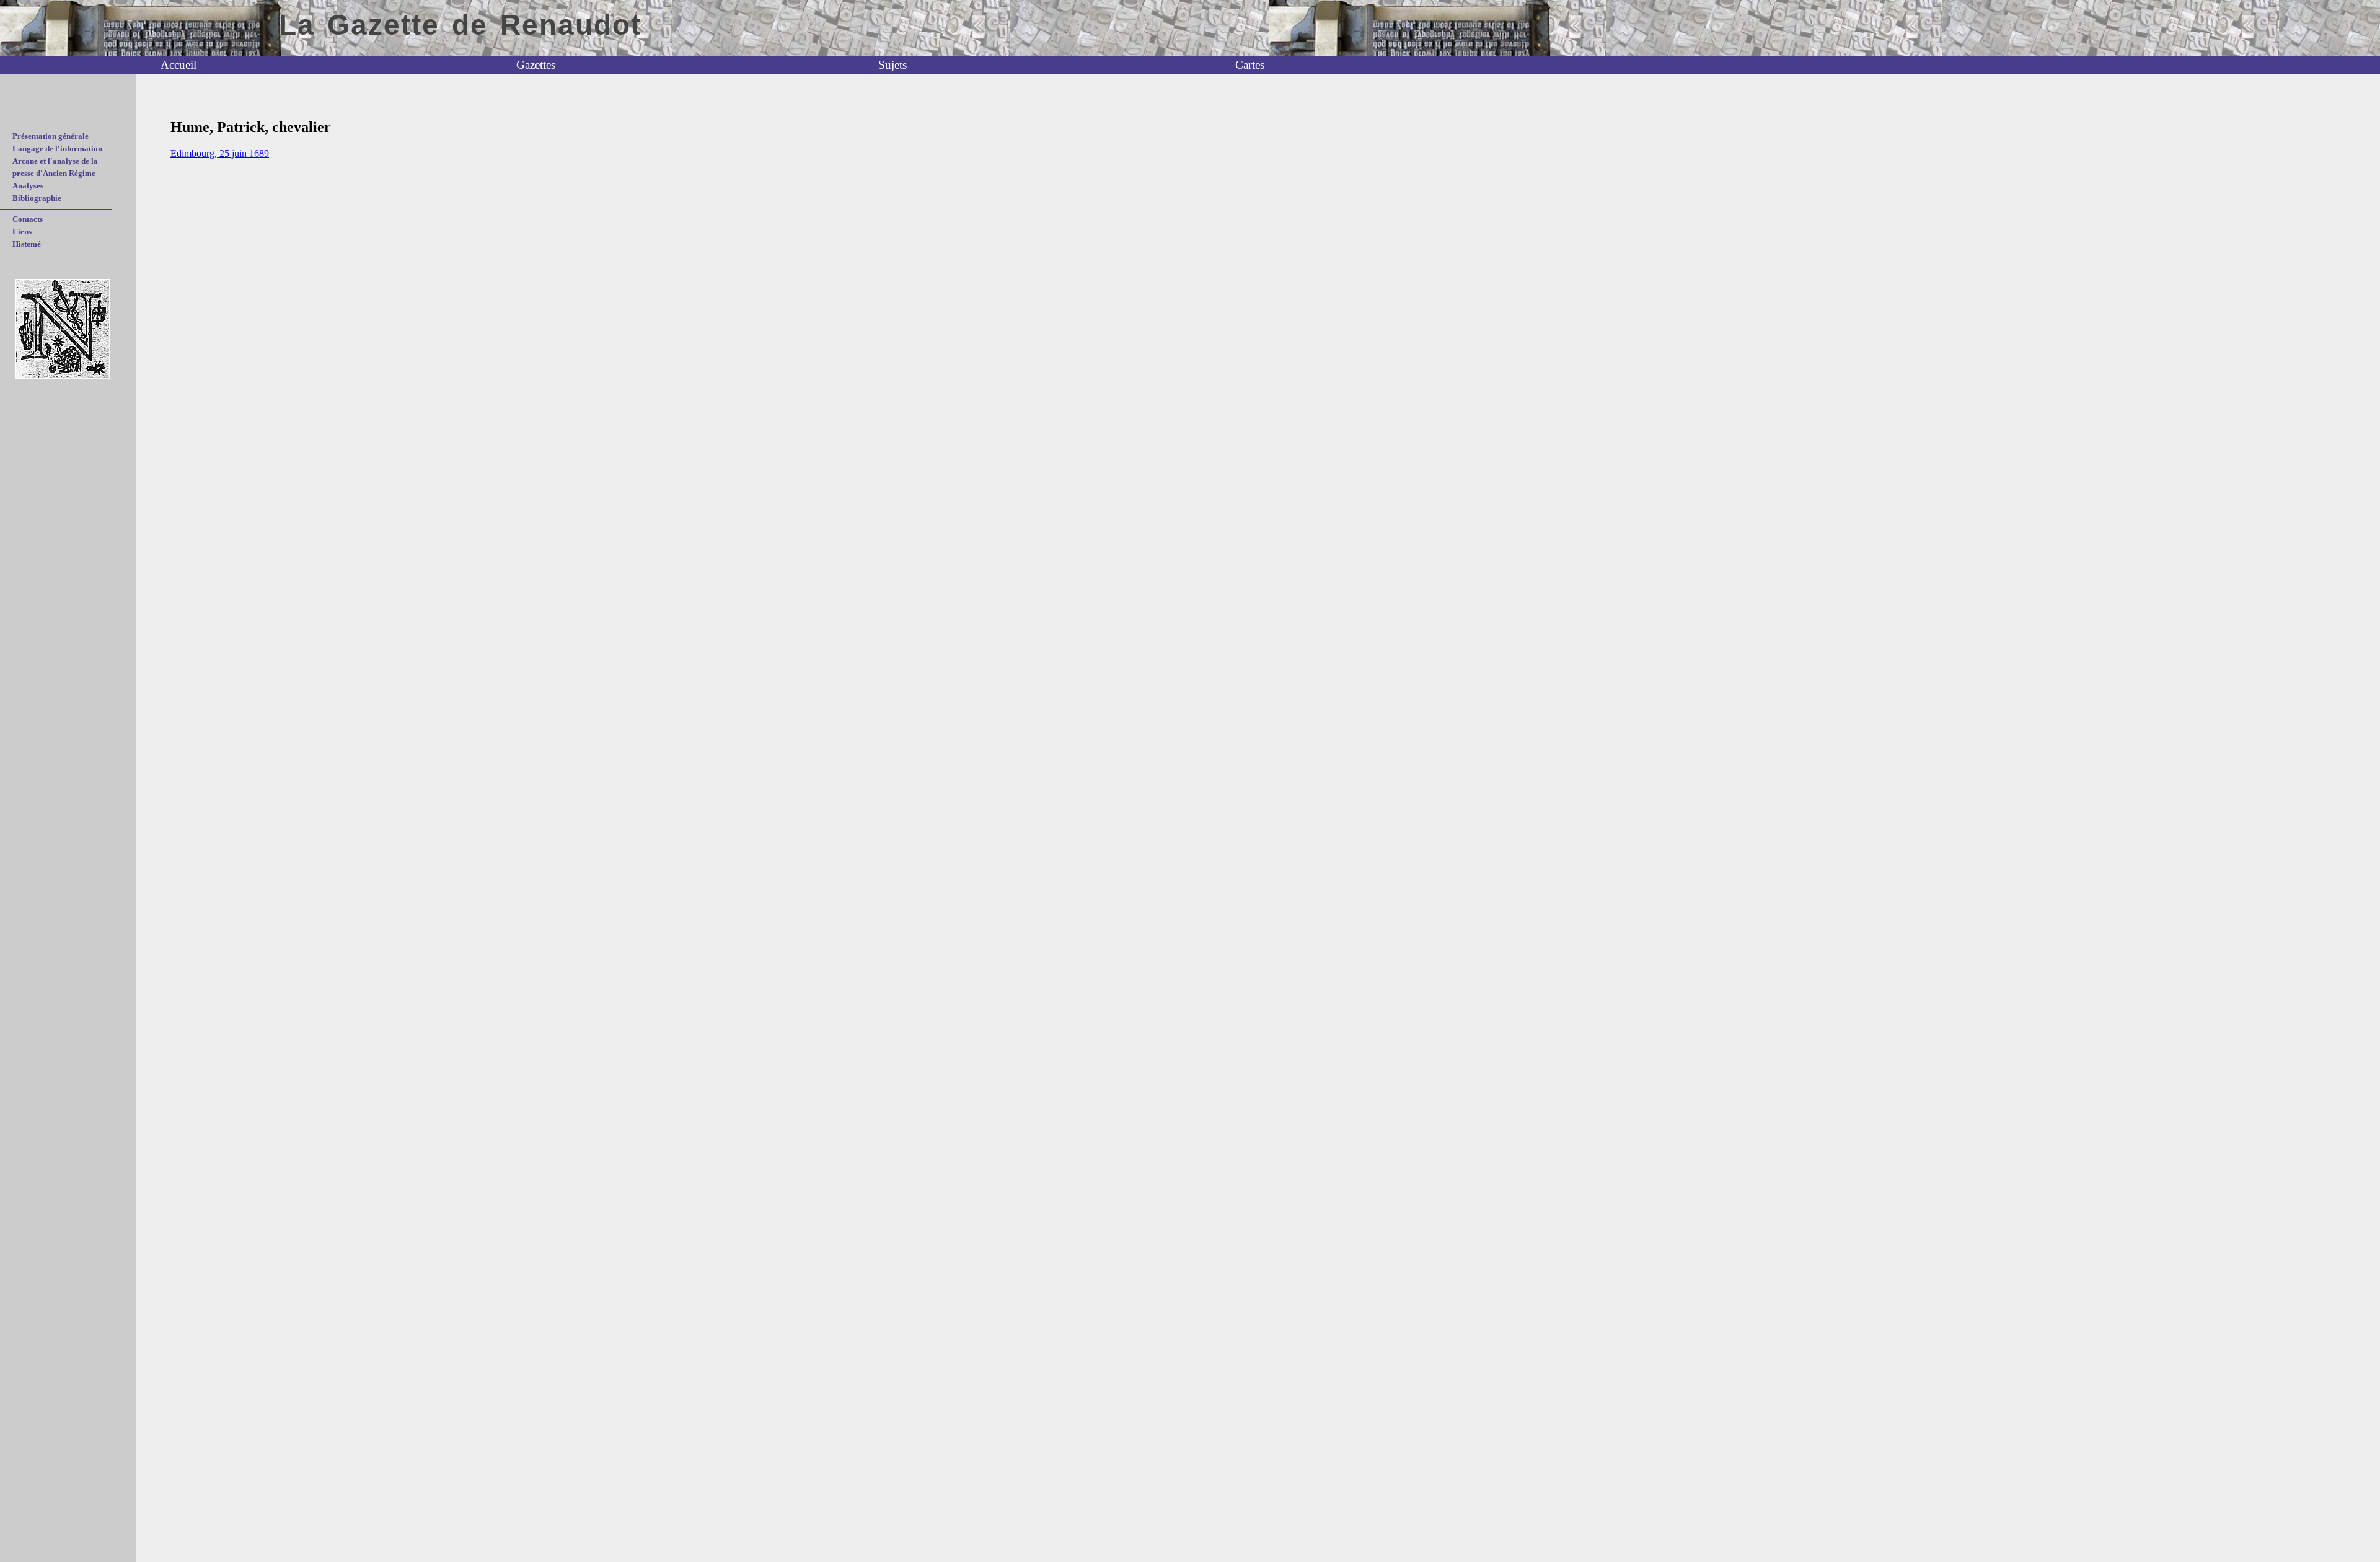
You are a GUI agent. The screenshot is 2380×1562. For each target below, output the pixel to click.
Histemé (27, 244)
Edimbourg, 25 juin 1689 (220, 153)
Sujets (892, 65)
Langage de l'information (57, 148)
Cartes (1250, 65)
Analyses (28, 186)
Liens (22, 232)
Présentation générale (51, 136)
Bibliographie (37, 198)
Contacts (28, 219)
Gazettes (536, 65)
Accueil (178, 65)
